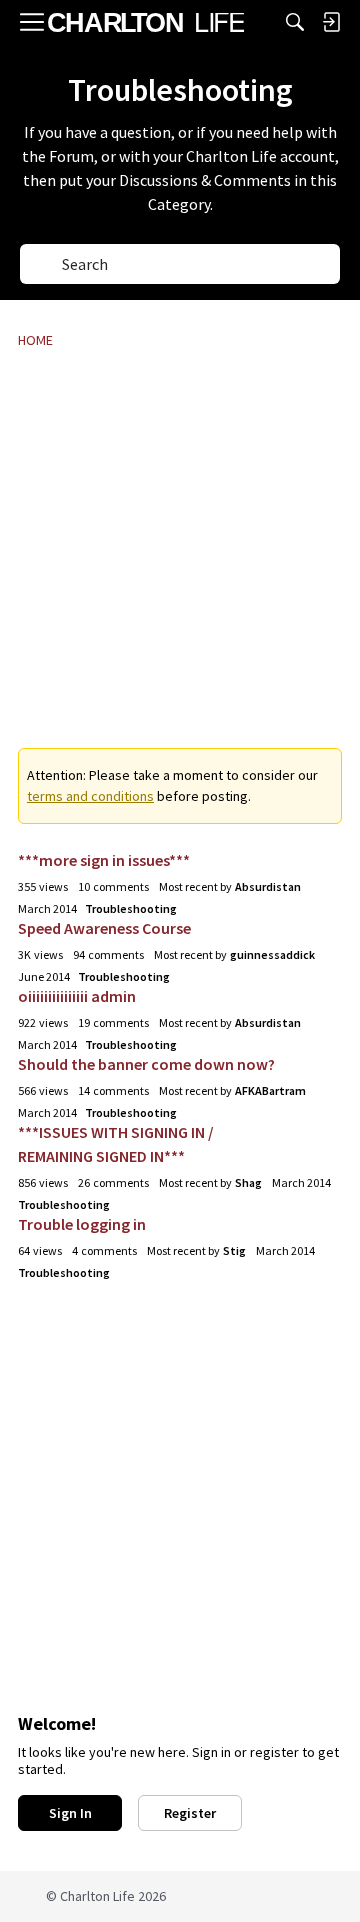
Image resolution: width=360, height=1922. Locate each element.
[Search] (295, 22)
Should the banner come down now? (146, 1064)
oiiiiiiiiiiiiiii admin (77, 996)
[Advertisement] (180, 562)
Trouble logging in (82, 1224)
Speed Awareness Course (104, 928)
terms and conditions (90, 796)
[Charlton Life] (145, 22)
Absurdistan (268, 886)
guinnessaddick (272, 954)
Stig (234, 1250)
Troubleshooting (131, 908)
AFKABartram (270, 1090)
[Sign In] (331, 22)
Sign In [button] (70, 1813)
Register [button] (190, 1813)
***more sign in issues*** (104, 860)
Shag (248, 1182)
